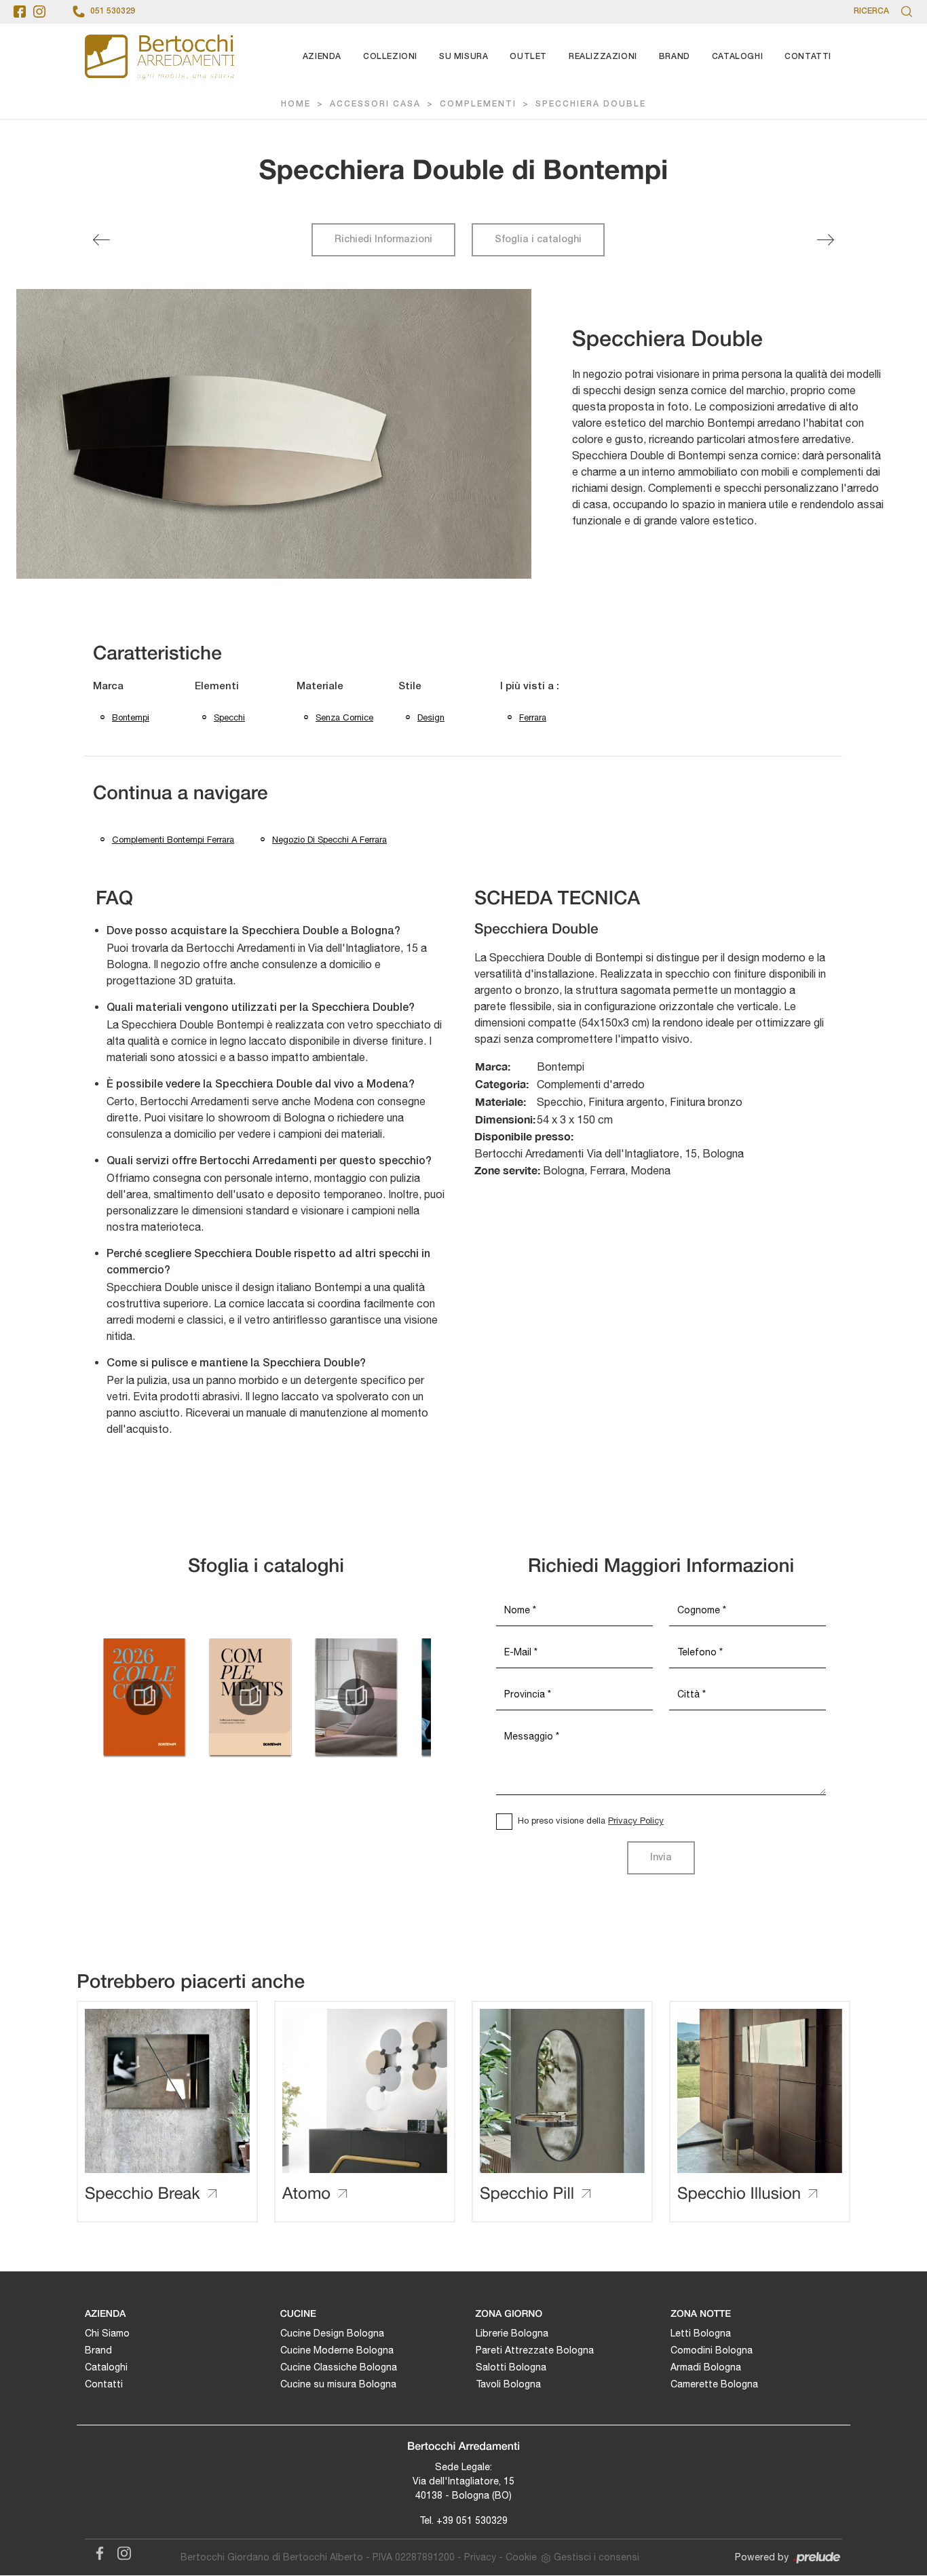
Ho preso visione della (591, 1821)
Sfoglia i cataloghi (538, 240)
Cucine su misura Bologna (338, 2384)
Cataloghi (737, 57)
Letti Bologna (701, 2333)
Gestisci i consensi (597, 2557)
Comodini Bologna (712, 2350)
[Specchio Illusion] (826, 240)
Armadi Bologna (706, 2367)
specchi (229, 717)
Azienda (322, 57)
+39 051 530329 (472, 2520)
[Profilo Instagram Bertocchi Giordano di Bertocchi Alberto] (39, 12)
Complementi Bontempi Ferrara (173, 840)
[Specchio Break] (101, 240)
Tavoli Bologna (508, 2384)
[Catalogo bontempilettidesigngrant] (356, 1697)
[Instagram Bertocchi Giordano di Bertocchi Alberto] (120, 2551)
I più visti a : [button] (530, 687)
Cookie (521, 2557)
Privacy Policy (636, 1821)
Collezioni (390, 57)
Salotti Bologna (511, 2367)
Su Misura (463, 57)
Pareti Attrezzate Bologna (535, 2350)
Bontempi (131, 717)
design (431, 717)
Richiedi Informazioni (383, 240)
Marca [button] (108, 687)
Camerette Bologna (714, 2384)
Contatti (808, 57)
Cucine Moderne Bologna (337, 2350)
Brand (675, 57)
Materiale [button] (320, 687)
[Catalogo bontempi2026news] (144, 1697)
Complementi (478, 104)
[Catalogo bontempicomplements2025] (250, 1697)
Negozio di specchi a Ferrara (329, 840)
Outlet (528, 57)
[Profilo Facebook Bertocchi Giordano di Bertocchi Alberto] (20, 12)
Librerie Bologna (512, 2333)
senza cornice (344, 717)
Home (296, 104)
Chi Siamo (107, 2333)
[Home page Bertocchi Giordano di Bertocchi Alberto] (159, 57)
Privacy (480, 2557)
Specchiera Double (591, 104)
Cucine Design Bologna (332, 2333)
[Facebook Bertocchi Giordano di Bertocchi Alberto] (97, 2551)
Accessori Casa (375, 104)
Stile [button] (410, 687)
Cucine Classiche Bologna (339, 2367)
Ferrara (533, 717)
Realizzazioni (603, 57)
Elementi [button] (217, 687)
